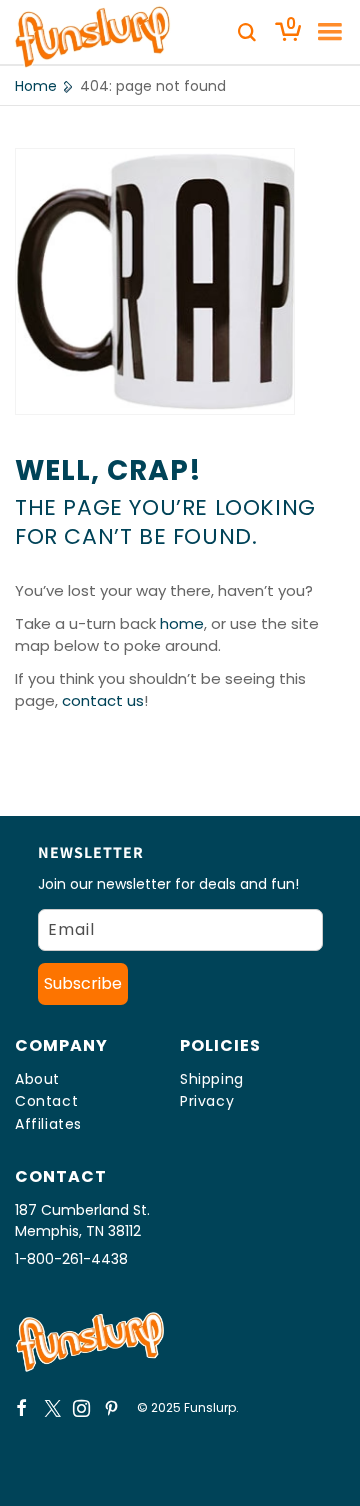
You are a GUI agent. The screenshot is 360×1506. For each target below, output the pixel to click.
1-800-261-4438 (71, 1259)
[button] (323, 32)
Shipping (212, 1079)
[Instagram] (82, 1408)
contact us (103, 700)
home (182, 623)
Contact (46, 1101)
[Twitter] (52, 1408)
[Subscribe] (83, 984)
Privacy (207, 1101)
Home (36, 86)
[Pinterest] (112, 1408)
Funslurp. (211, 1407)
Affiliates (48, 1124)
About (37, 1079)
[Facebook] (22, 1408)
